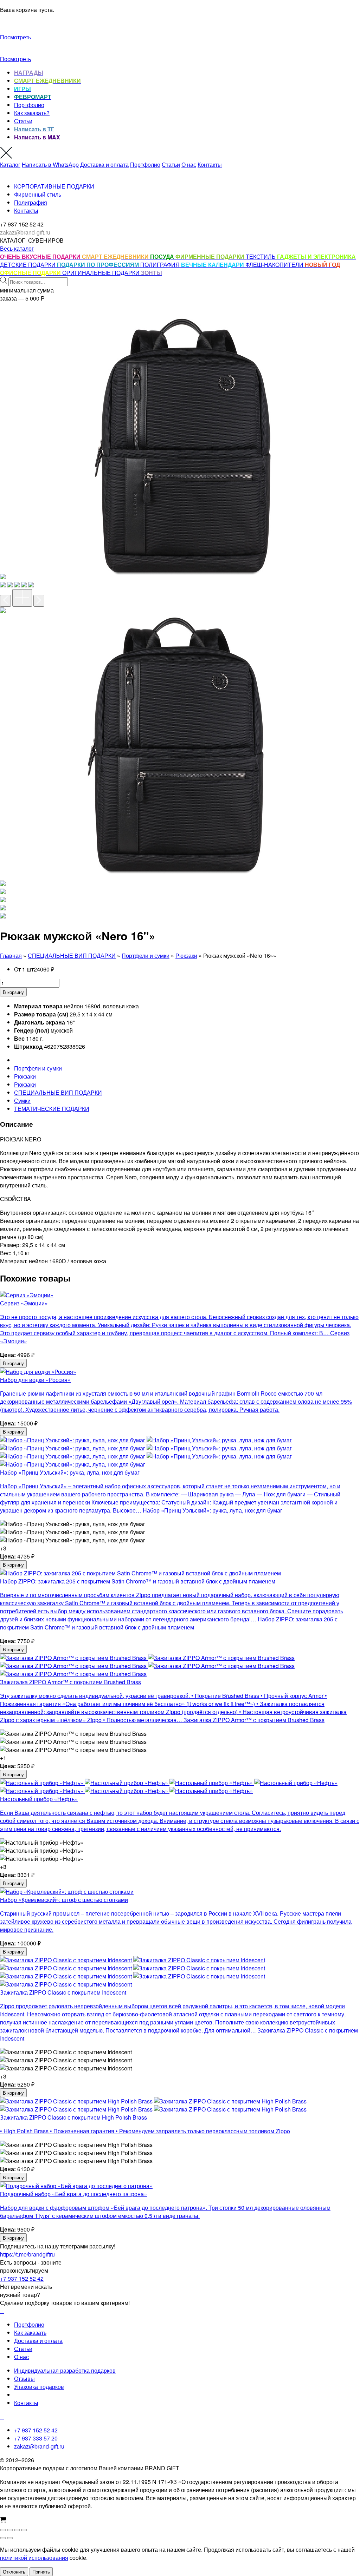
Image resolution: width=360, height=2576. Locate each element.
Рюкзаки (186, 956)
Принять (41, 2572)
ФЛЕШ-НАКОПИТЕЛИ (275, 265)
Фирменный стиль (38, 194)
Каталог (10, 164)
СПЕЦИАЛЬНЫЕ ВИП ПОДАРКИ (72, 956)
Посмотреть (15, 37)
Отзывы (24, 2379)
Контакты (210, 164)
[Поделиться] (17, 2530)
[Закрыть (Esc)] (24, 2530)
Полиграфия (31, 202)
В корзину (13, 992)
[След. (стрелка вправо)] (10, 2538)
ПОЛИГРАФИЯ (161, 265)
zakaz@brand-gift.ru (39, 2446)
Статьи (23, 121)
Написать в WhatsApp (50, 164)
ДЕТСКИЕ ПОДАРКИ (28, 265)
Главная (11, 956)
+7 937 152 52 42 (22, 2278)
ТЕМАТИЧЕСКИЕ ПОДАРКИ (52, 1109)
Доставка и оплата (104, 164)
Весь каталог (17, 248)
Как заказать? (32, 113)
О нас (189, 164)
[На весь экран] (10, 2530)
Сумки (22, 1101)
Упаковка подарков (39, 2387)
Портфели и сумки (146, 956)
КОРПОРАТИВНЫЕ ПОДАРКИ (54, 186)
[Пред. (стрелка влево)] (3, 2538)
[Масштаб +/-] (3, 2530)
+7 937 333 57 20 (36, 2438)
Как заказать (30, 2333)
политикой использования (34, 2558)
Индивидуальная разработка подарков (65, 2370)
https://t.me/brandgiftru (27, 2254)
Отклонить (14, 2572)
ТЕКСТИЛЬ (261, 256)
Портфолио (29, 105)
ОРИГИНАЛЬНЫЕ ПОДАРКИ (102, 273)
